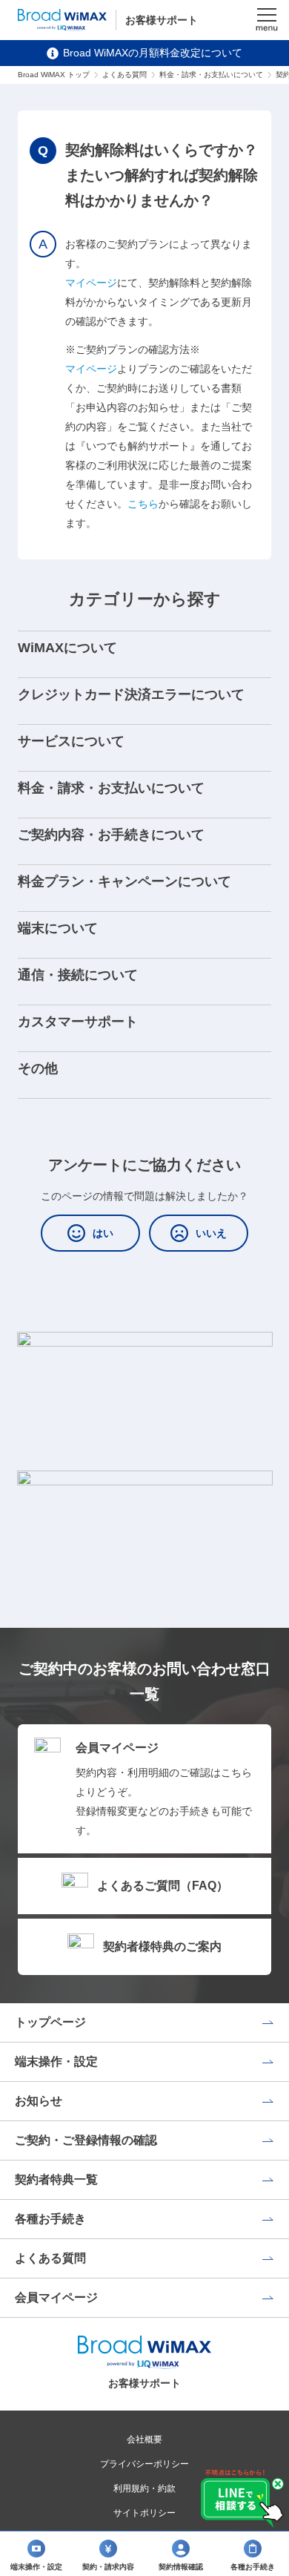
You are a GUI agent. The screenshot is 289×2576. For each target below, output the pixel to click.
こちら (143, 504)
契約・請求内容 (108, 2567)
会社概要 (144, 2439)
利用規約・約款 (144, 2488)
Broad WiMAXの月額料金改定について (153, 53)
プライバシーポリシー (144, 2464)
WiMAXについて (67, 648)
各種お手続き (50, 2219)
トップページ (50, 2022)
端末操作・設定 (56, 2061)
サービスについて (71, 741)
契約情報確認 (181, 2567)
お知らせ (39, 2101)
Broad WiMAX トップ (54, 75)
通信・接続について (78, 975)
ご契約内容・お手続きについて (111, 835)
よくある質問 (124, 75)
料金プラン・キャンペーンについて (124, 881)
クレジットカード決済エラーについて (131, 694)
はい (103, 1233)
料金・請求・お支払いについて (211, 75)
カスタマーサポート (78, 1022)
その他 (38, 1068)
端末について (58, 928)
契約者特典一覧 (56, 2179)
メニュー (267, 20)
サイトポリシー (144, 2513)
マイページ (91, 283)
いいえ (211, 1233)
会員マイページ (56, 2297)
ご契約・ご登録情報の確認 (86, 2140)
